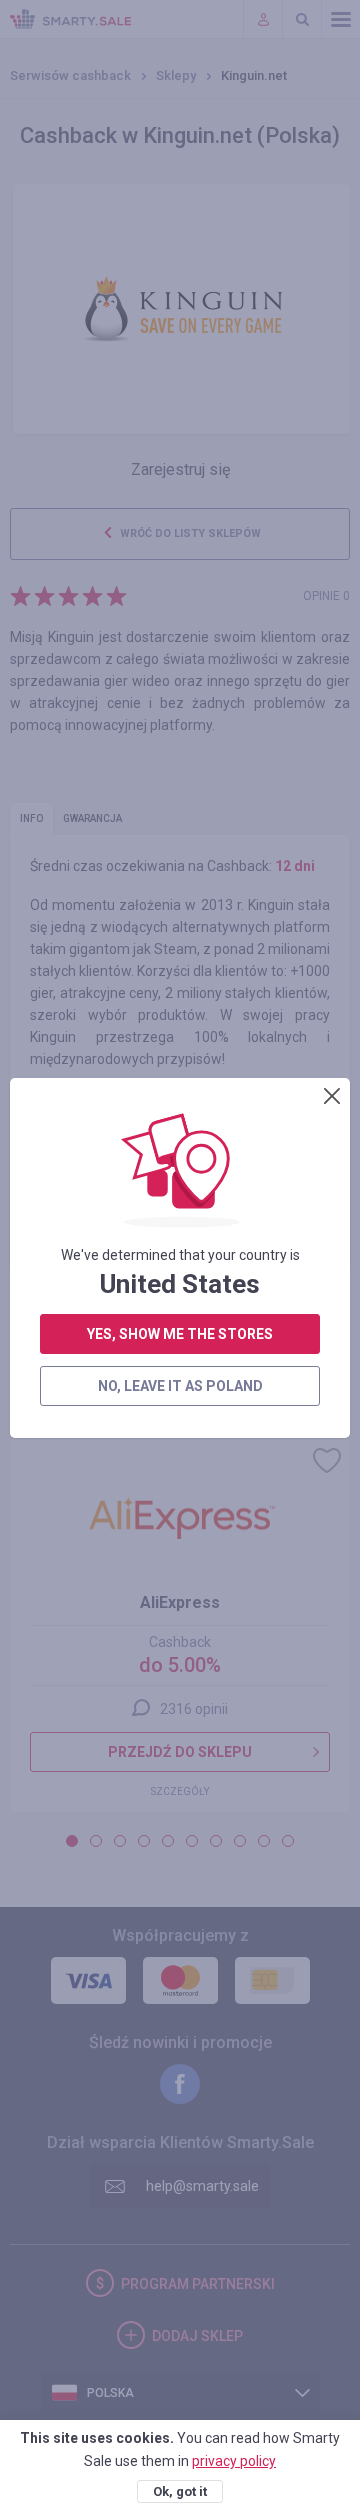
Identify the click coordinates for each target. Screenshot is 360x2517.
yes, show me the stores (180, 1334)
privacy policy (234, 2461)
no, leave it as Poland (180, 1386)
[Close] (332, 1096)
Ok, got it (180, 2491)
